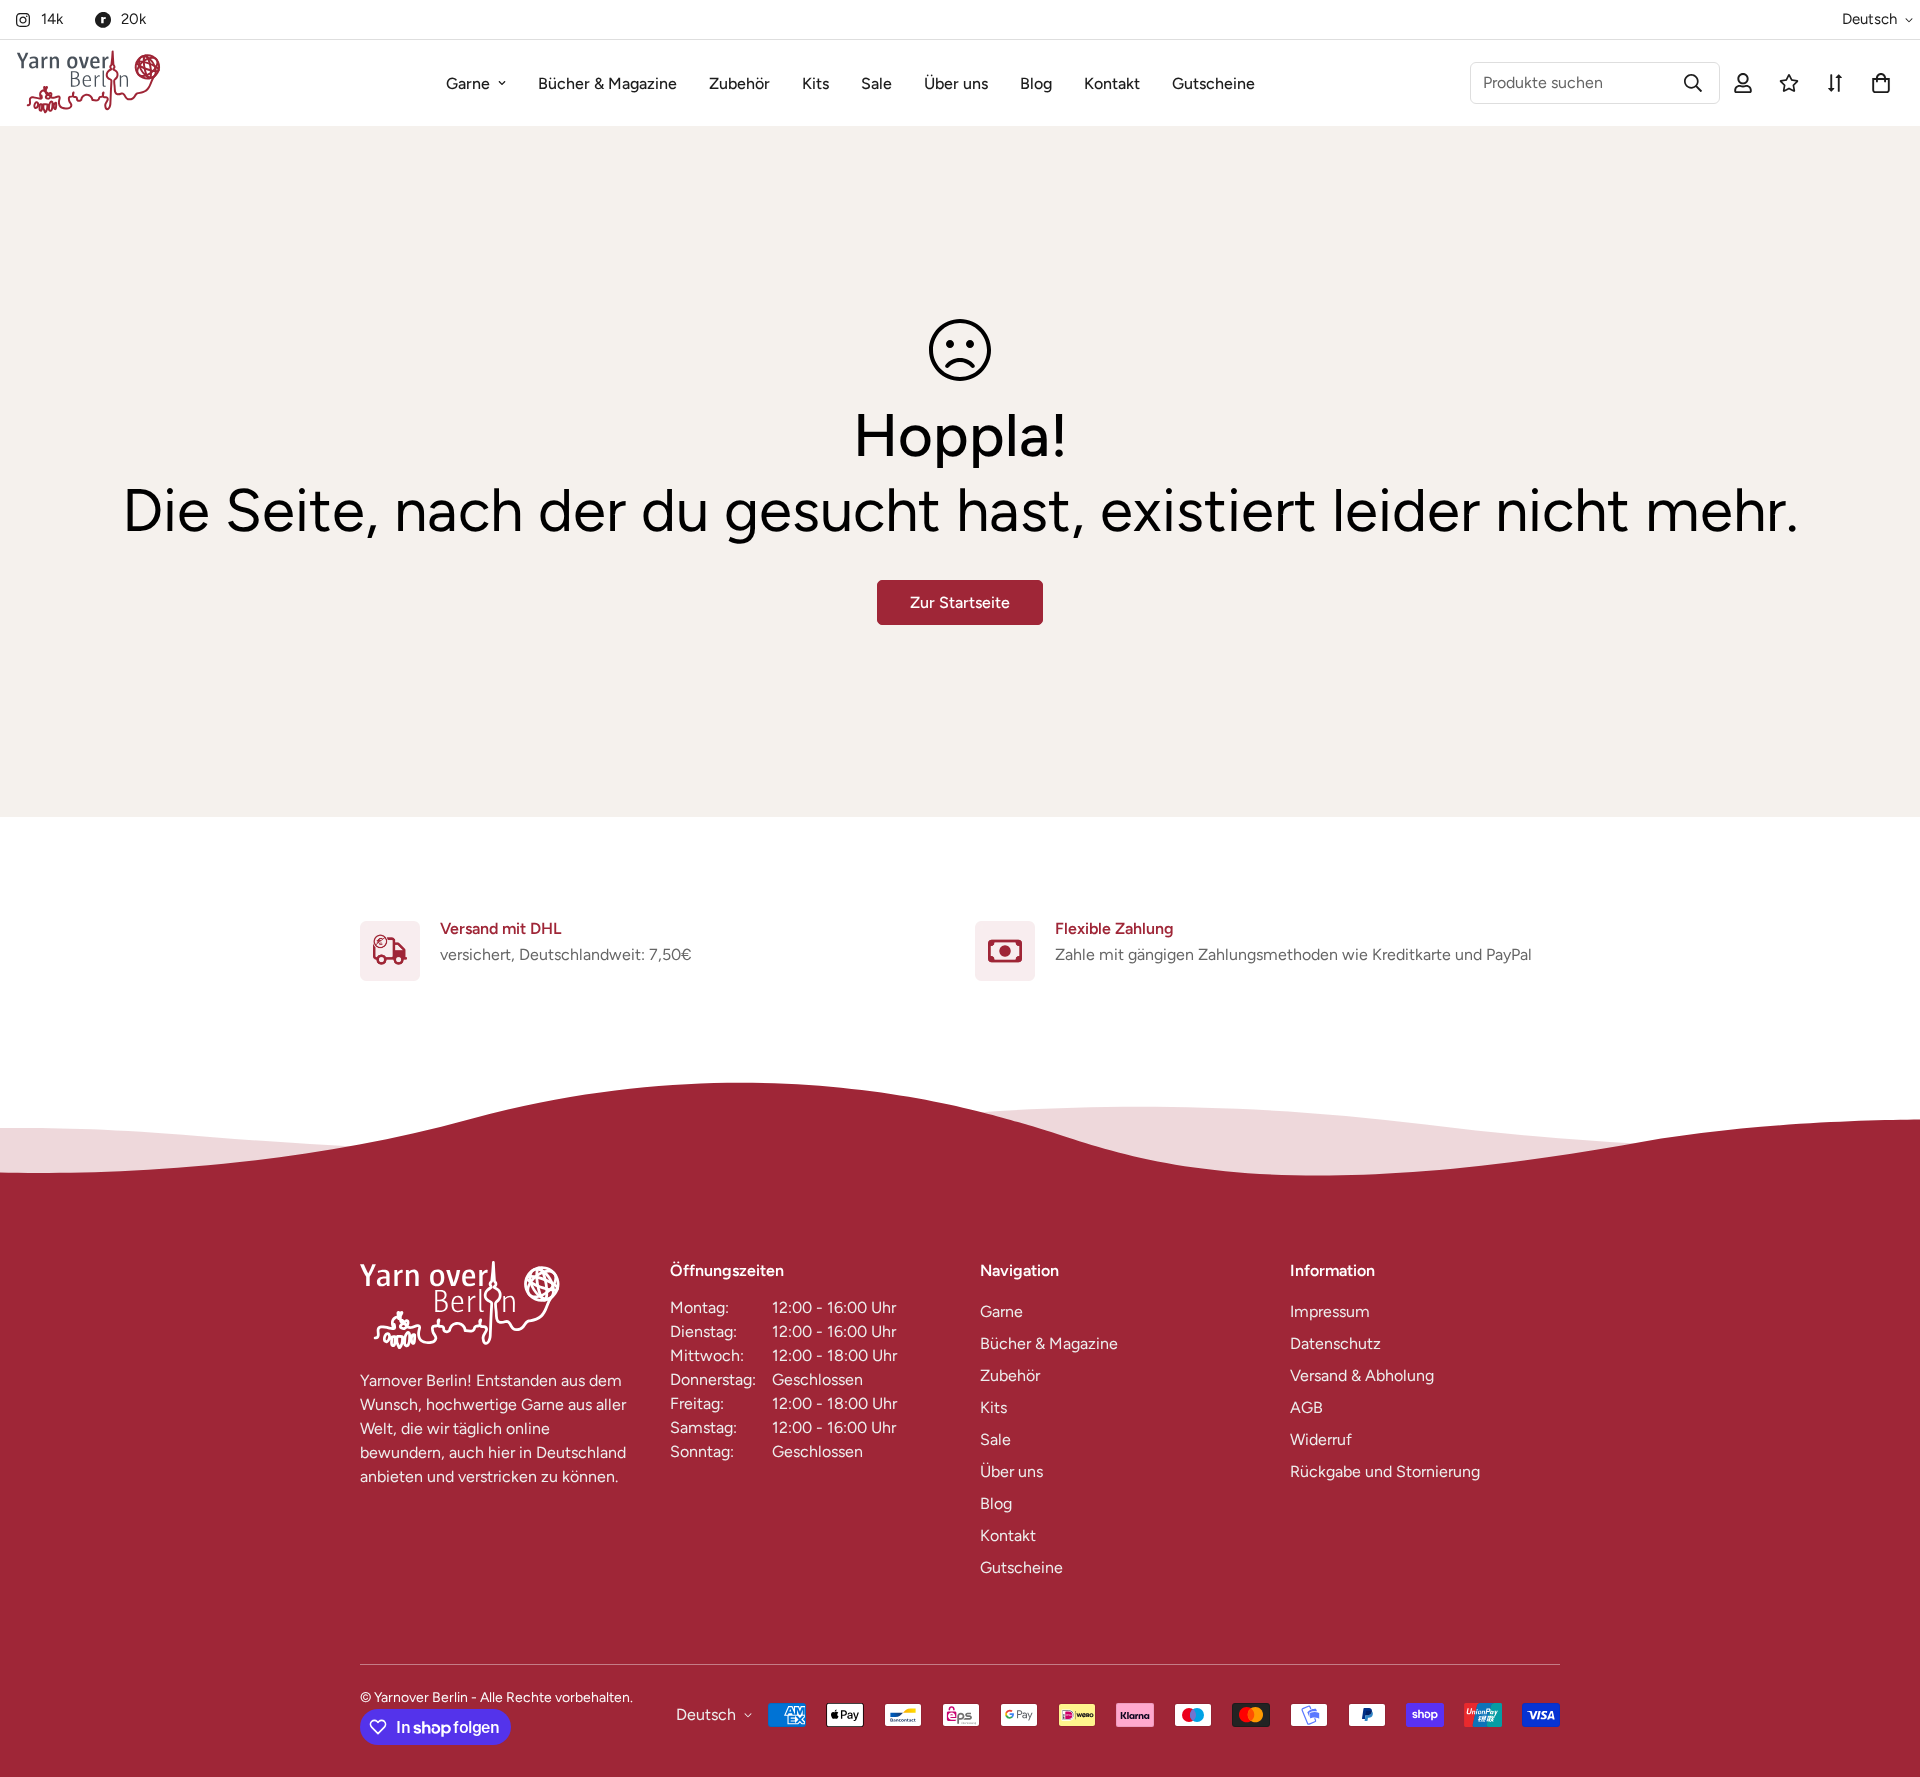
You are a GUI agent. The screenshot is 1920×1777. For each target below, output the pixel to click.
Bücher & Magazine (607, 83)
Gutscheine (1213, 83)
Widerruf (1321, 1439)
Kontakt (1112, 83)
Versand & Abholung (1362, 1375)
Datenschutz (1335, 1343)
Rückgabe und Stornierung (1385, 1471)
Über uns (956, 83)
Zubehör (739, 83)
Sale (876, 83)
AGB (1306, 1407)
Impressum (1330, 1311)
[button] (1877, 83)
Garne (468, 83)
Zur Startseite (960, 602)
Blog (1036, 83)
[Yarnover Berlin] (88, 83)
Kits (815, 83)
